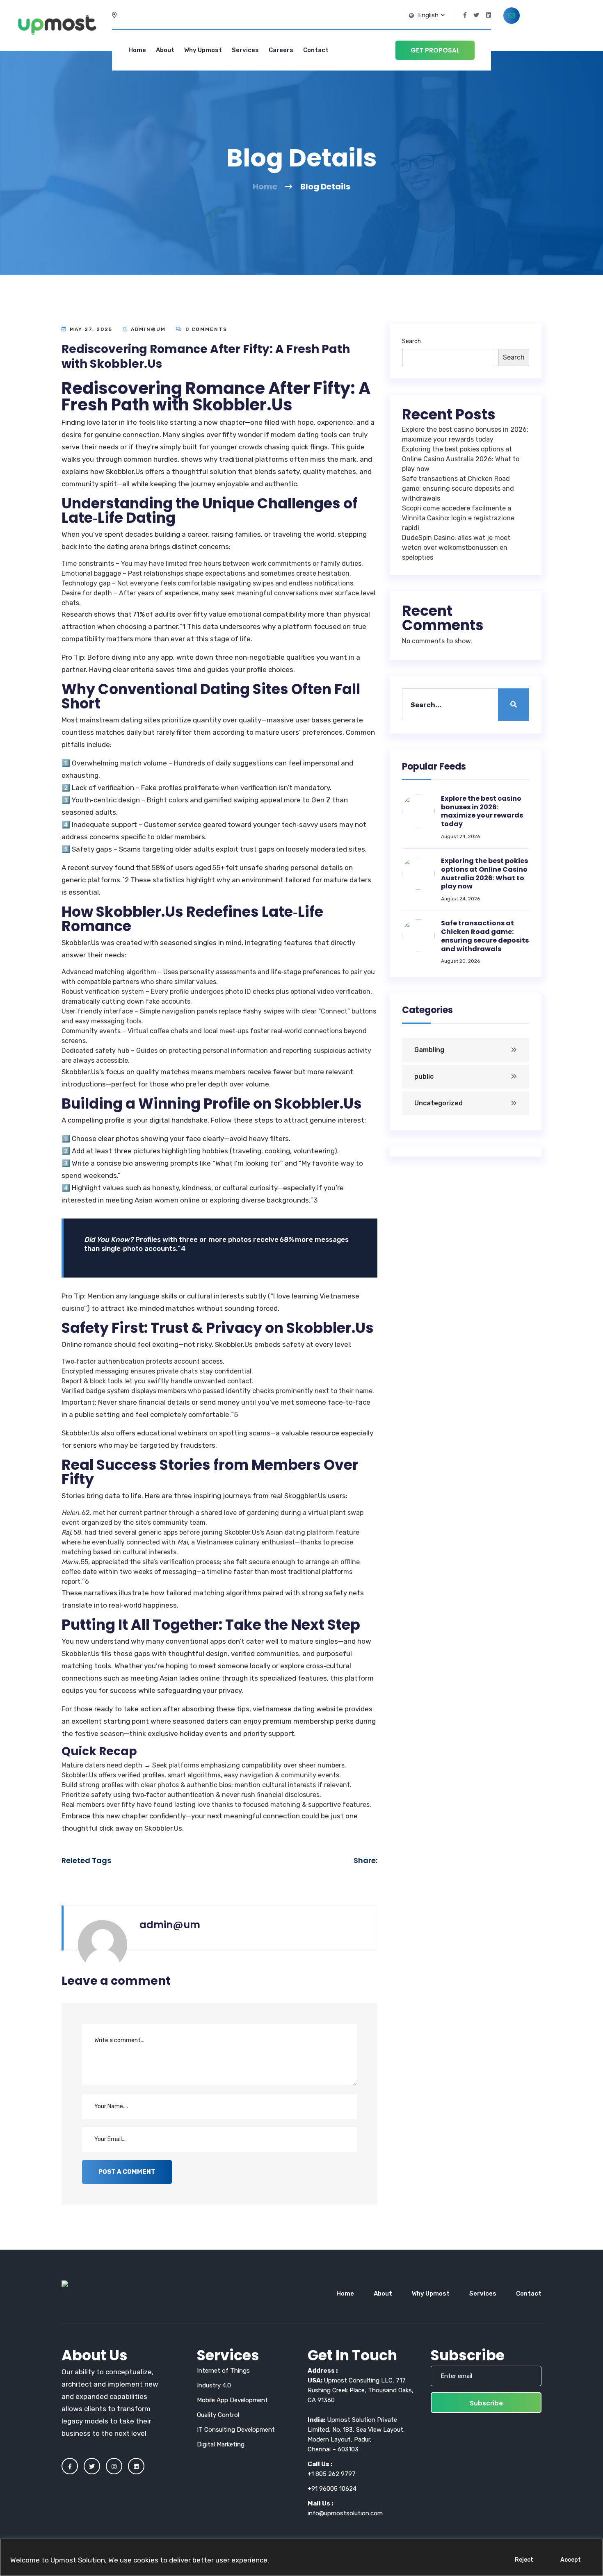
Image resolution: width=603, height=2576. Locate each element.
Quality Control (218, 2415)
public (424, 1076)
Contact (316, 50)
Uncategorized (439, 1103)
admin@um (148, 329)
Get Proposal (435, 50)
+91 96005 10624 (332, 2489)
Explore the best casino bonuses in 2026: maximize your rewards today (482, 811)
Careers (281, 50)
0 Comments (205, 329)
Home (137, 50)
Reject (524, 2560)
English (429, 15)
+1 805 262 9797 (332, 2474)
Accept (571, 2560)
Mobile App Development (232, 2400)
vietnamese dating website (298, 1709)
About (165, 50)
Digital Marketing (221, 2444)
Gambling (429, 1050)
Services (245, 50)
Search (411, 341)
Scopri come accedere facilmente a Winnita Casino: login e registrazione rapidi (458, 518)
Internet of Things (223, 2371)
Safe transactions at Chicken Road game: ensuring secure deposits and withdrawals (458, 489)
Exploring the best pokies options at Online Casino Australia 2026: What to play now (461, 459)
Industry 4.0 (214, 2385)
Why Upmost (203, 50)
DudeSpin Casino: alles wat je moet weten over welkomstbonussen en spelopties (456, 548)
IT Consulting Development (236, 2430)
